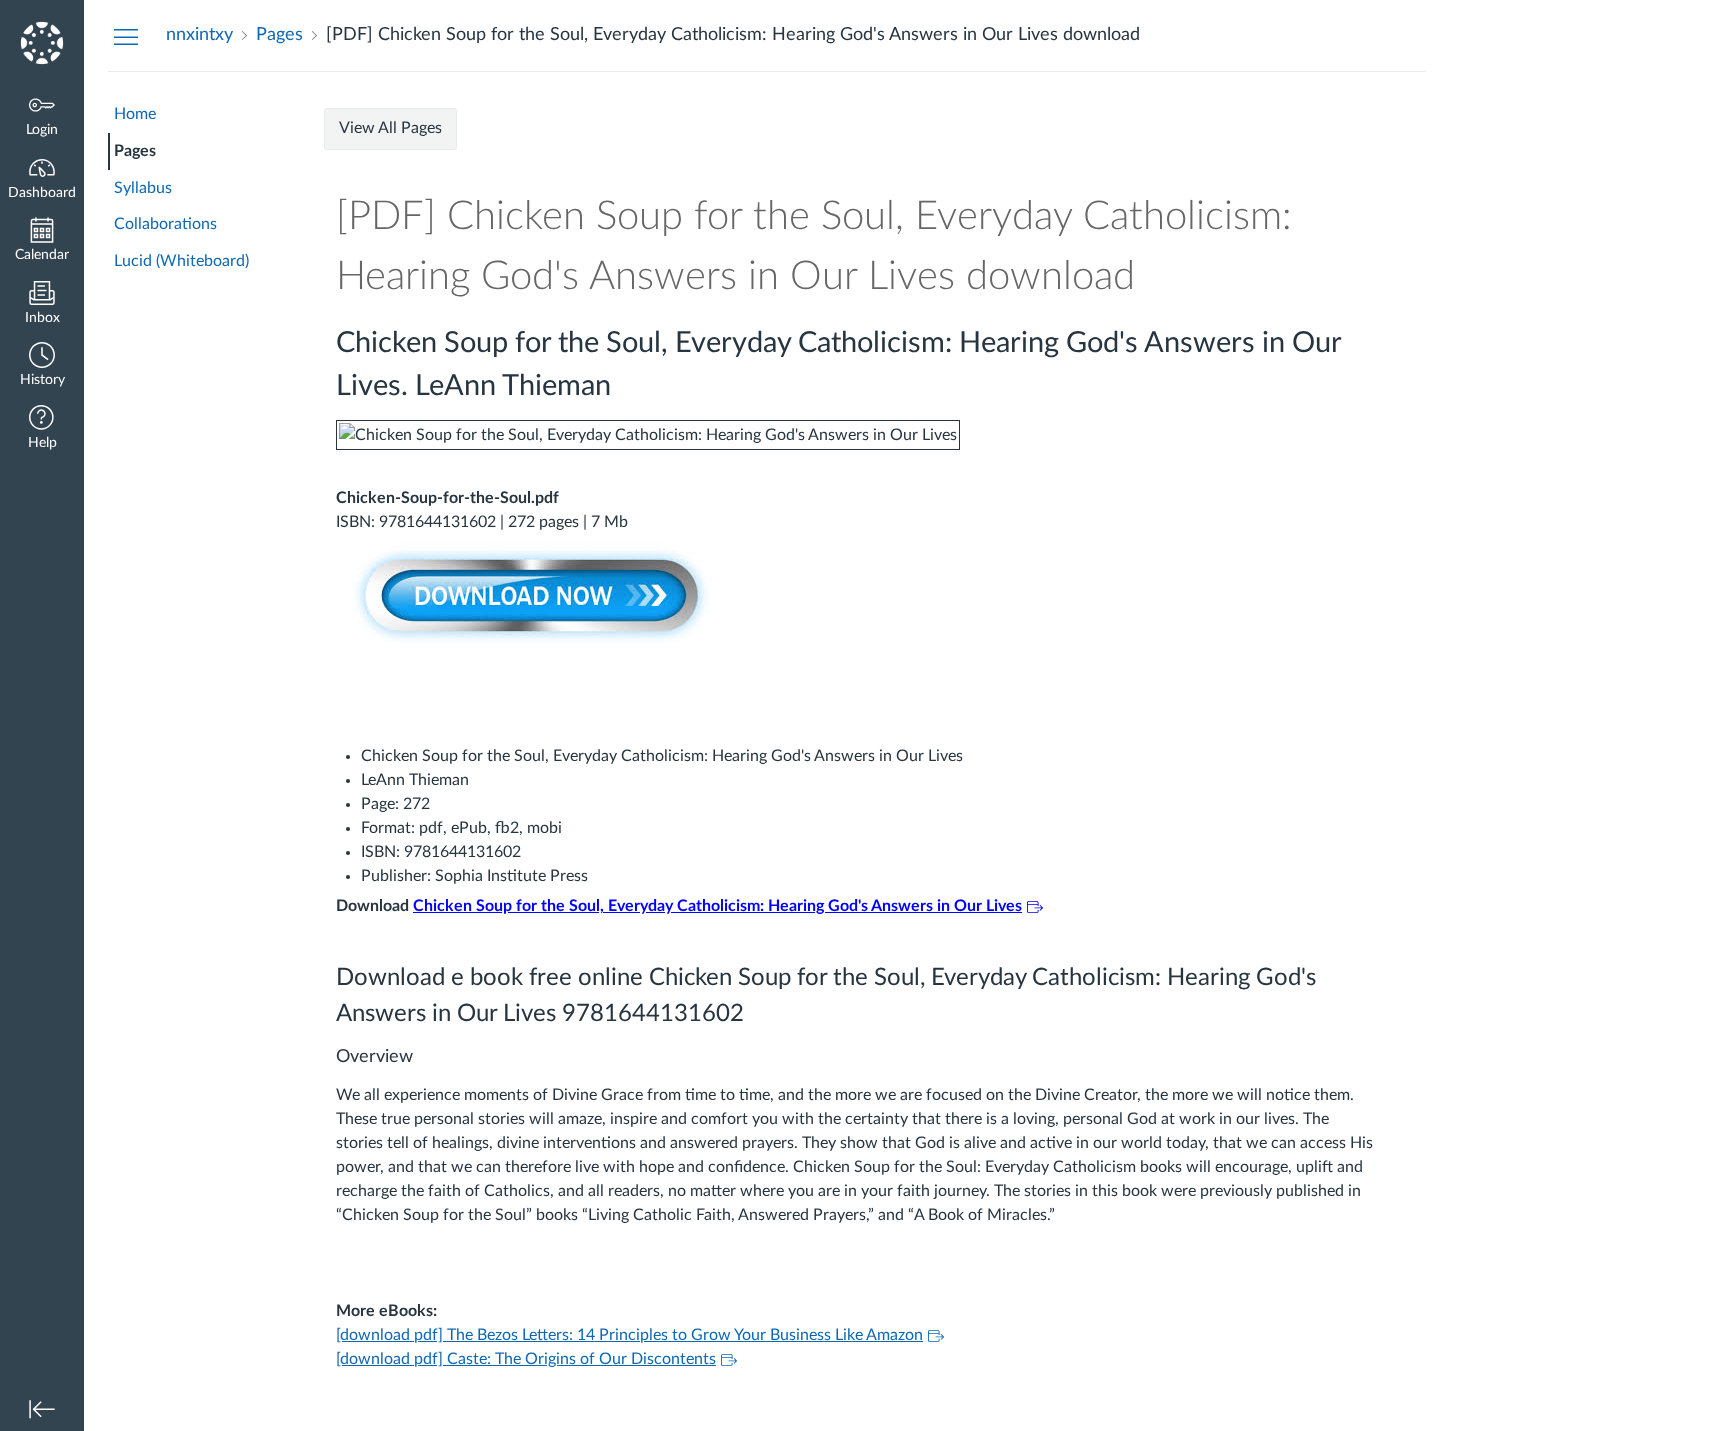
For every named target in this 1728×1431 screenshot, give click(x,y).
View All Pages (390, 128)
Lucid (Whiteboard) (181, 261)
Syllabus (143, 188)
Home (135, 114)
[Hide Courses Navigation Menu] (126, 36)
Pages (135, 151)
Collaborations (165, 224)
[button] (42, 366)
